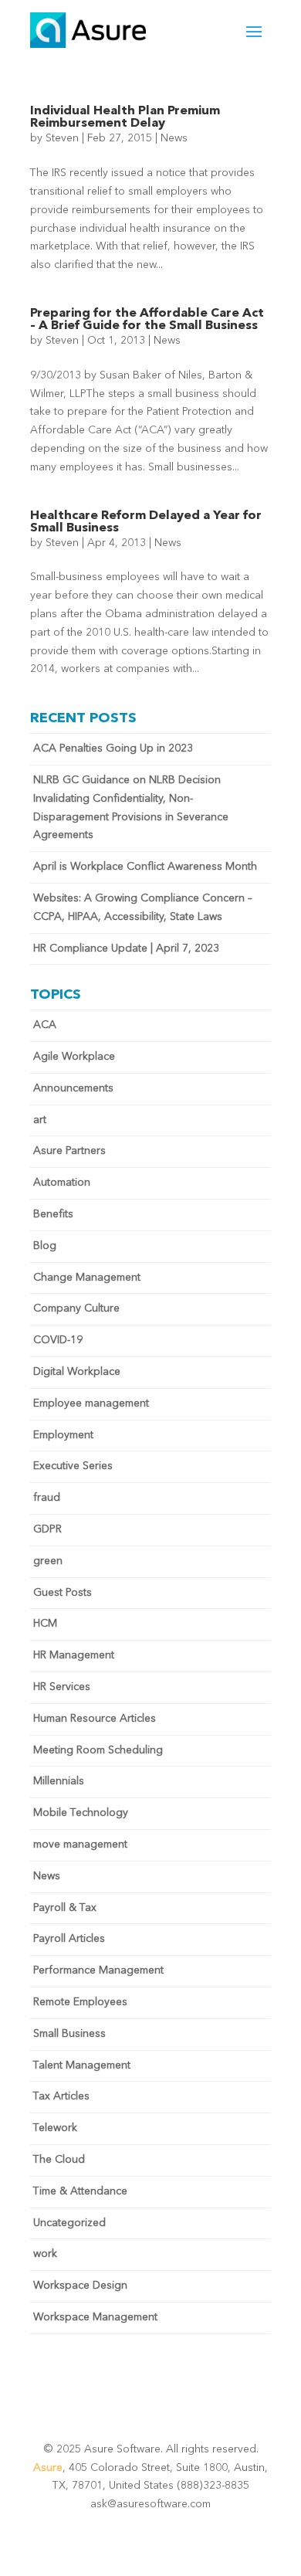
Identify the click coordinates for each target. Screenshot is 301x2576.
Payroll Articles (69, 1939)
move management (80, 1845)
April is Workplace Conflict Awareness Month (145, 867)
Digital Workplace (77, 1372)
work (45, 2254)
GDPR (47, 1529)
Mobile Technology (81, 1813)
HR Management (74, 1655)
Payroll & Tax (65, 1908)
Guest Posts (63, 1593)
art (40, 1120)
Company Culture (76, 1308)
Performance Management (98, 1970)
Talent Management (82, 2065)
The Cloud (59, 2160)
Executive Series (73, 1466)
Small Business (69, 2034)
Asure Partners (69, 1151)
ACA (45, 1025)
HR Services (62, 1687)
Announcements (73, 1088)
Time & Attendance (80, 2191)
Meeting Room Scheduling (98, 1750)
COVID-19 (58, 1340)
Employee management (91, 1403)
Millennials (59, 1781)
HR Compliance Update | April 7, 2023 (126, 949)
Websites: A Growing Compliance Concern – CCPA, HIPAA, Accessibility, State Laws (143, 908)
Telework (55, 2128)
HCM (45, 1624)
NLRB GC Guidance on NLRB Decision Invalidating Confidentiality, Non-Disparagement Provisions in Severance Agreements (131, 808)
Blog (45, 1246)
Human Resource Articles (95, 1719)
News (174, 138)
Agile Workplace (74, 1057)
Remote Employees (80, 2002)
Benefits (53, 1214)
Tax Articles (61, 2096)
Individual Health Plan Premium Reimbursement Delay (125, 117)
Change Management (87, 1278)
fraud (47, 1498)
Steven (62, 138)
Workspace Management (95, 2317)
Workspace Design (80, 2286)
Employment (63, 1435)
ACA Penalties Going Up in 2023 (113, 748)
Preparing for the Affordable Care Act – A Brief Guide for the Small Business (147, 320)
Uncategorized (69, 2223)
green (48, 1561)
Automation (62, 1183)
